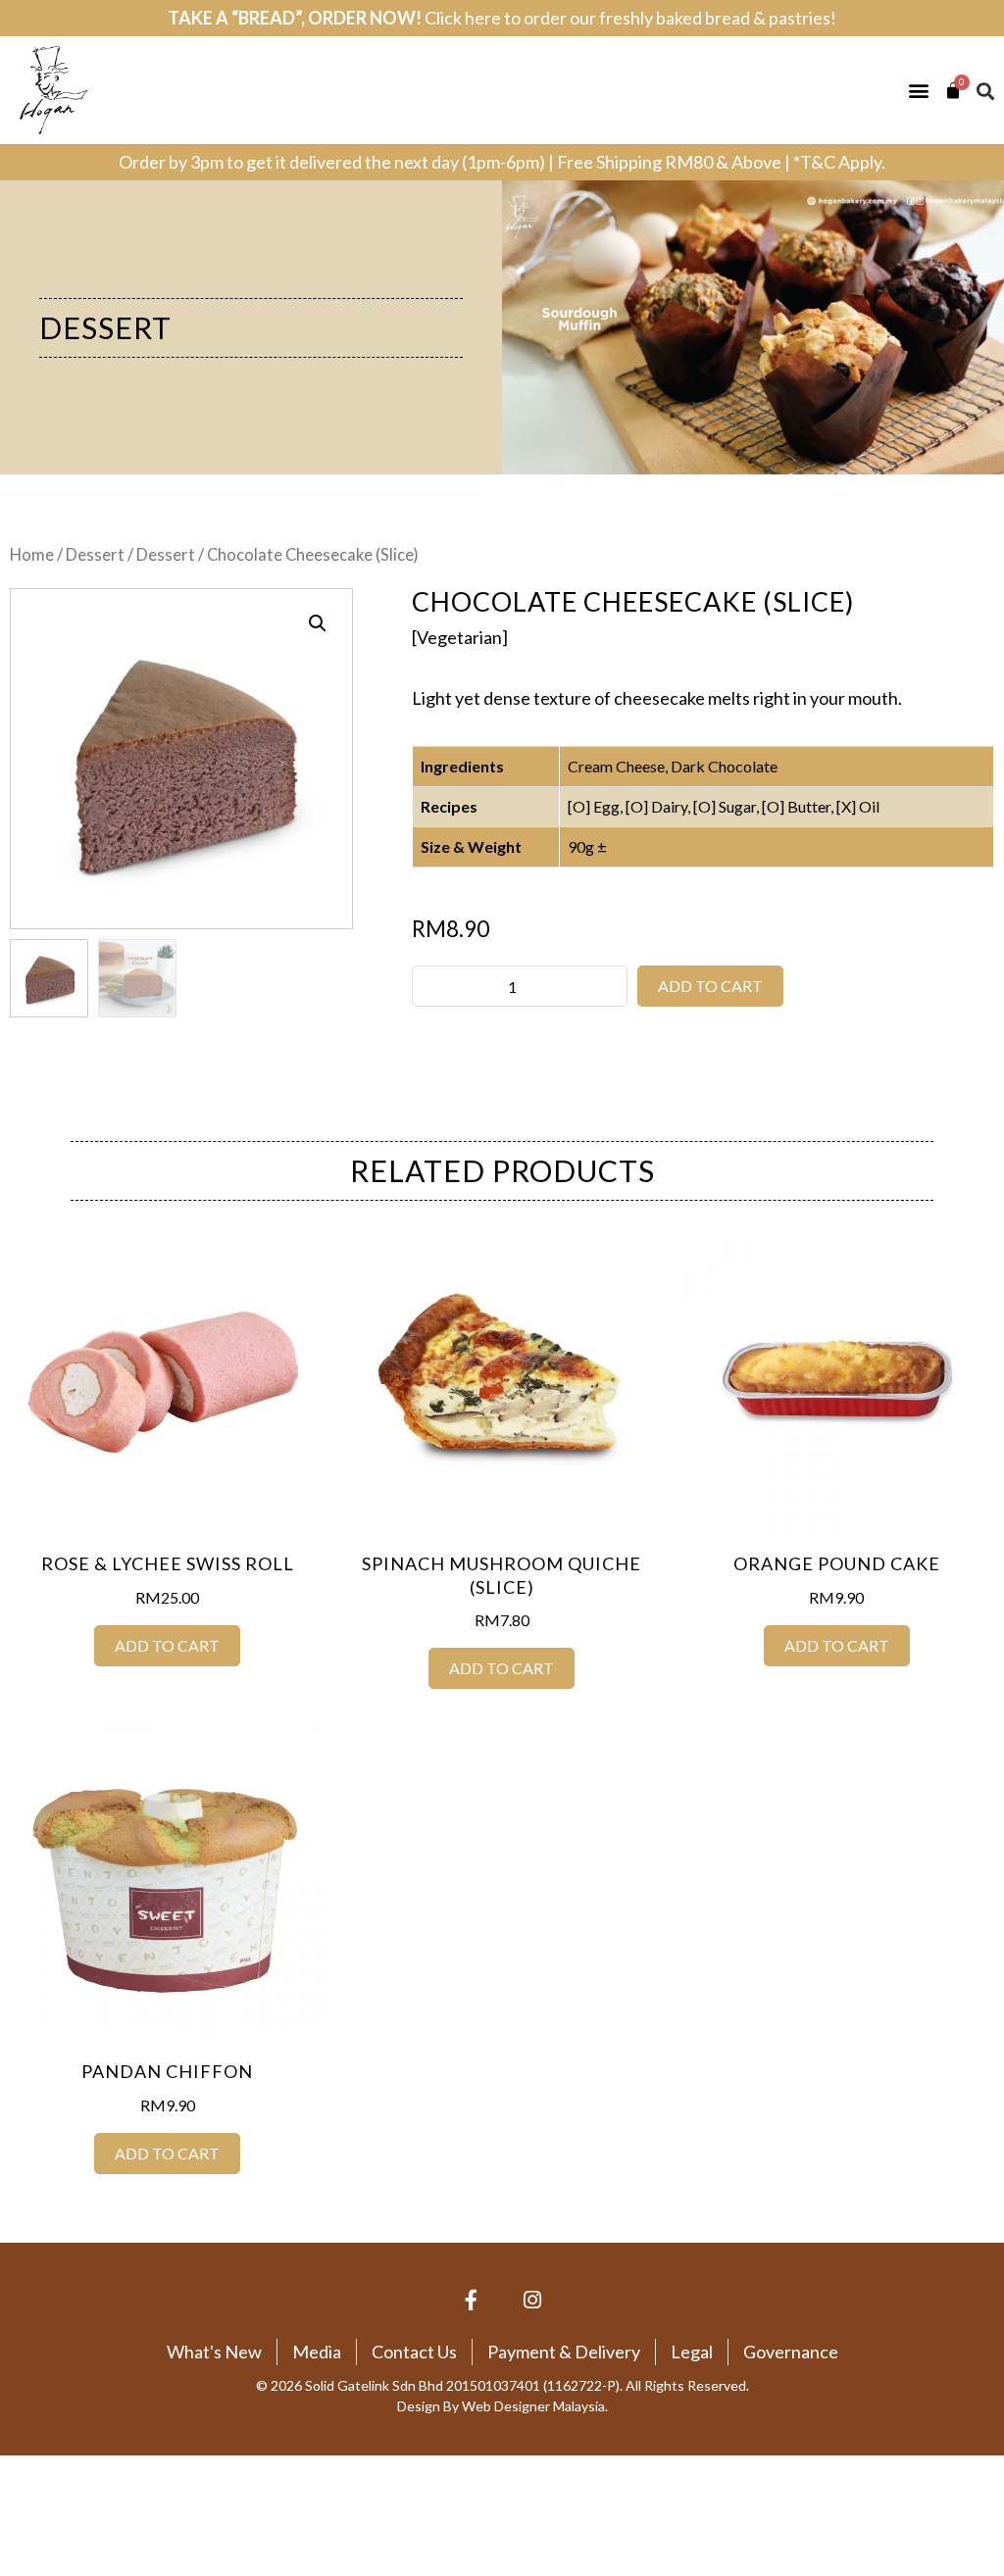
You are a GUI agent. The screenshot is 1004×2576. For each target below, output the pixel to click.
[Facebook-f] (472, 2301)
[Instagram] (533, 2301)
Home (32, 555)
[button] (918, 91)
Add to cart (710, 986)
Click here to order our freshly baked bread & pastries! (630, 18)
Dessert (105, 327)
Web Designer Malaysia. (535, 2406)
